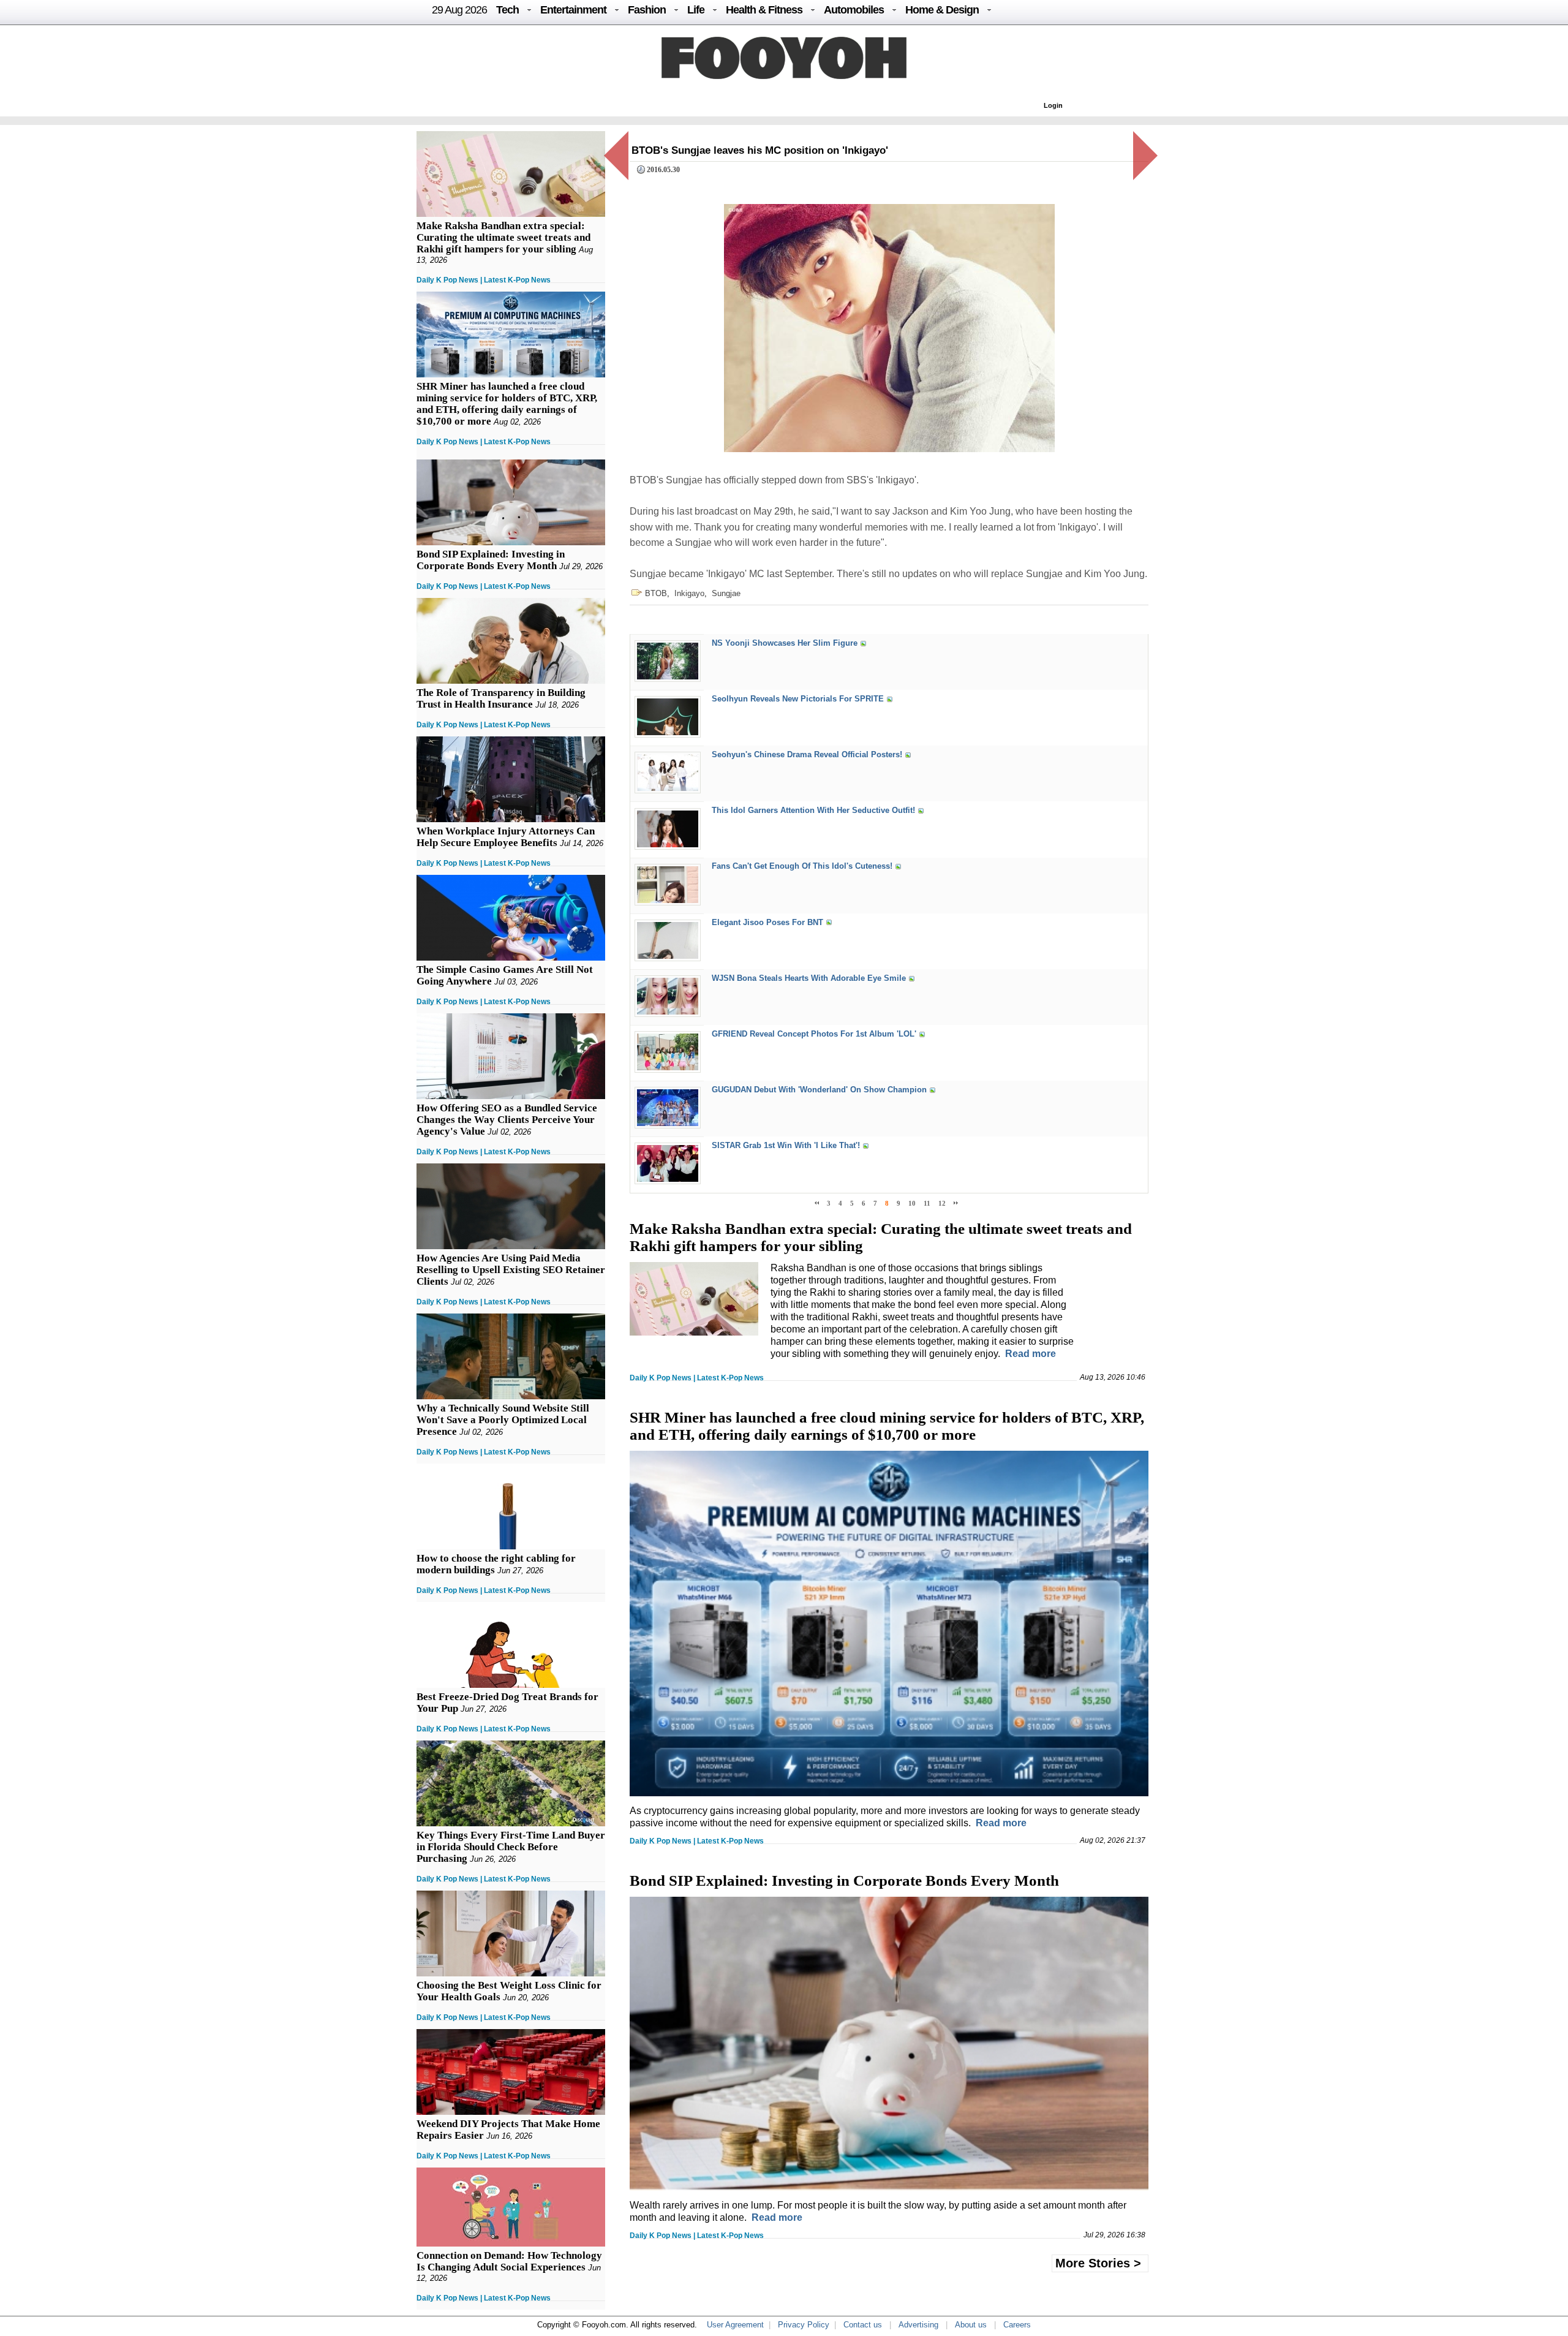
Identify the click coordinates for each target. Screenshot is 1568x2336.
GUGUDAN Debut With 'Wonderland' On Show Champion (819, 1090)
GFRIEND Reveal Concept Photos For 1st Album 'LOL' (814, 1034)
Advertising (918, 2325)
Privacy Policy (804, 2325)
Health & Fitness (764, 10)
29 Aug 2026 (459, 10)
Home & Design (942, 10)
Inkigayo (689, 593)
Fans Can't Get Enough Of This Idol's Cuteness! (802, 867)
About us (971, 2325)
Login (1053, 105)
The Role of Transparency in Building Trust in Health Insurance (501, 698)
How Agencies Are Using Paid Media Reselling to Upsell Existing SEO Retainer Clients (511, 1270)
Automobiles (854, 10)
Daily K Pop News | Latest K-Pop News (484, 280)
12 (942, 1203)
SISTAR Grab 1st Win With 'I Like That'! (786, 1146)
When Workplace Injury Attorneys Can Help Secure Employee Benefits (506, 837)
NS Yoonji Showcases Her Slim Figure (785, 643)
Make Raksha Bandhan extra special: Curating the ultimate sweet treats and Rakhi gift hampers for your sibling (503, 237)
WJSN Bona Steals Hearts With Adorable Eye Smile (809, 978)
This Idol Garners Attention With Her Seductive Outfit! (813, 811)
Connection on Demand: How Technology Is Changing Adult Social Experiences (509, 2261)
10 (912, 1203)
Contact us (863, 2325)
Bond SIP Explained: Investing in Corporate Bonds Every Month (491, 560)
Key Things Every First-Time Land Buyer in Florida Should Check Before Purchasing (511, 1847)
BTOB (656, 593)
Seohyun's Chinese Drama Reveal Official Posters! (807, 754)
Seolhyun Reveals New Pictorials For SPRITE (798, 699)
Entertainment (573, 10)
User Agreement (735, 2325)
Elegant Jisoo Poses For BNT (767, 922)
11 (927, 1203)
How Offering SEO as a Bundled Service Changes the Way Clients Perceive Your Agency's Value (507, 1120)
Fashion (647, 10)
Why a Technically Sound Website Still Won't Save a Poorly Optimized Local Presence (503, 1420)
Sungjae (726, 593)
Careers (1017, 2325)
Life (696, 10)
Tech (507, 10)
